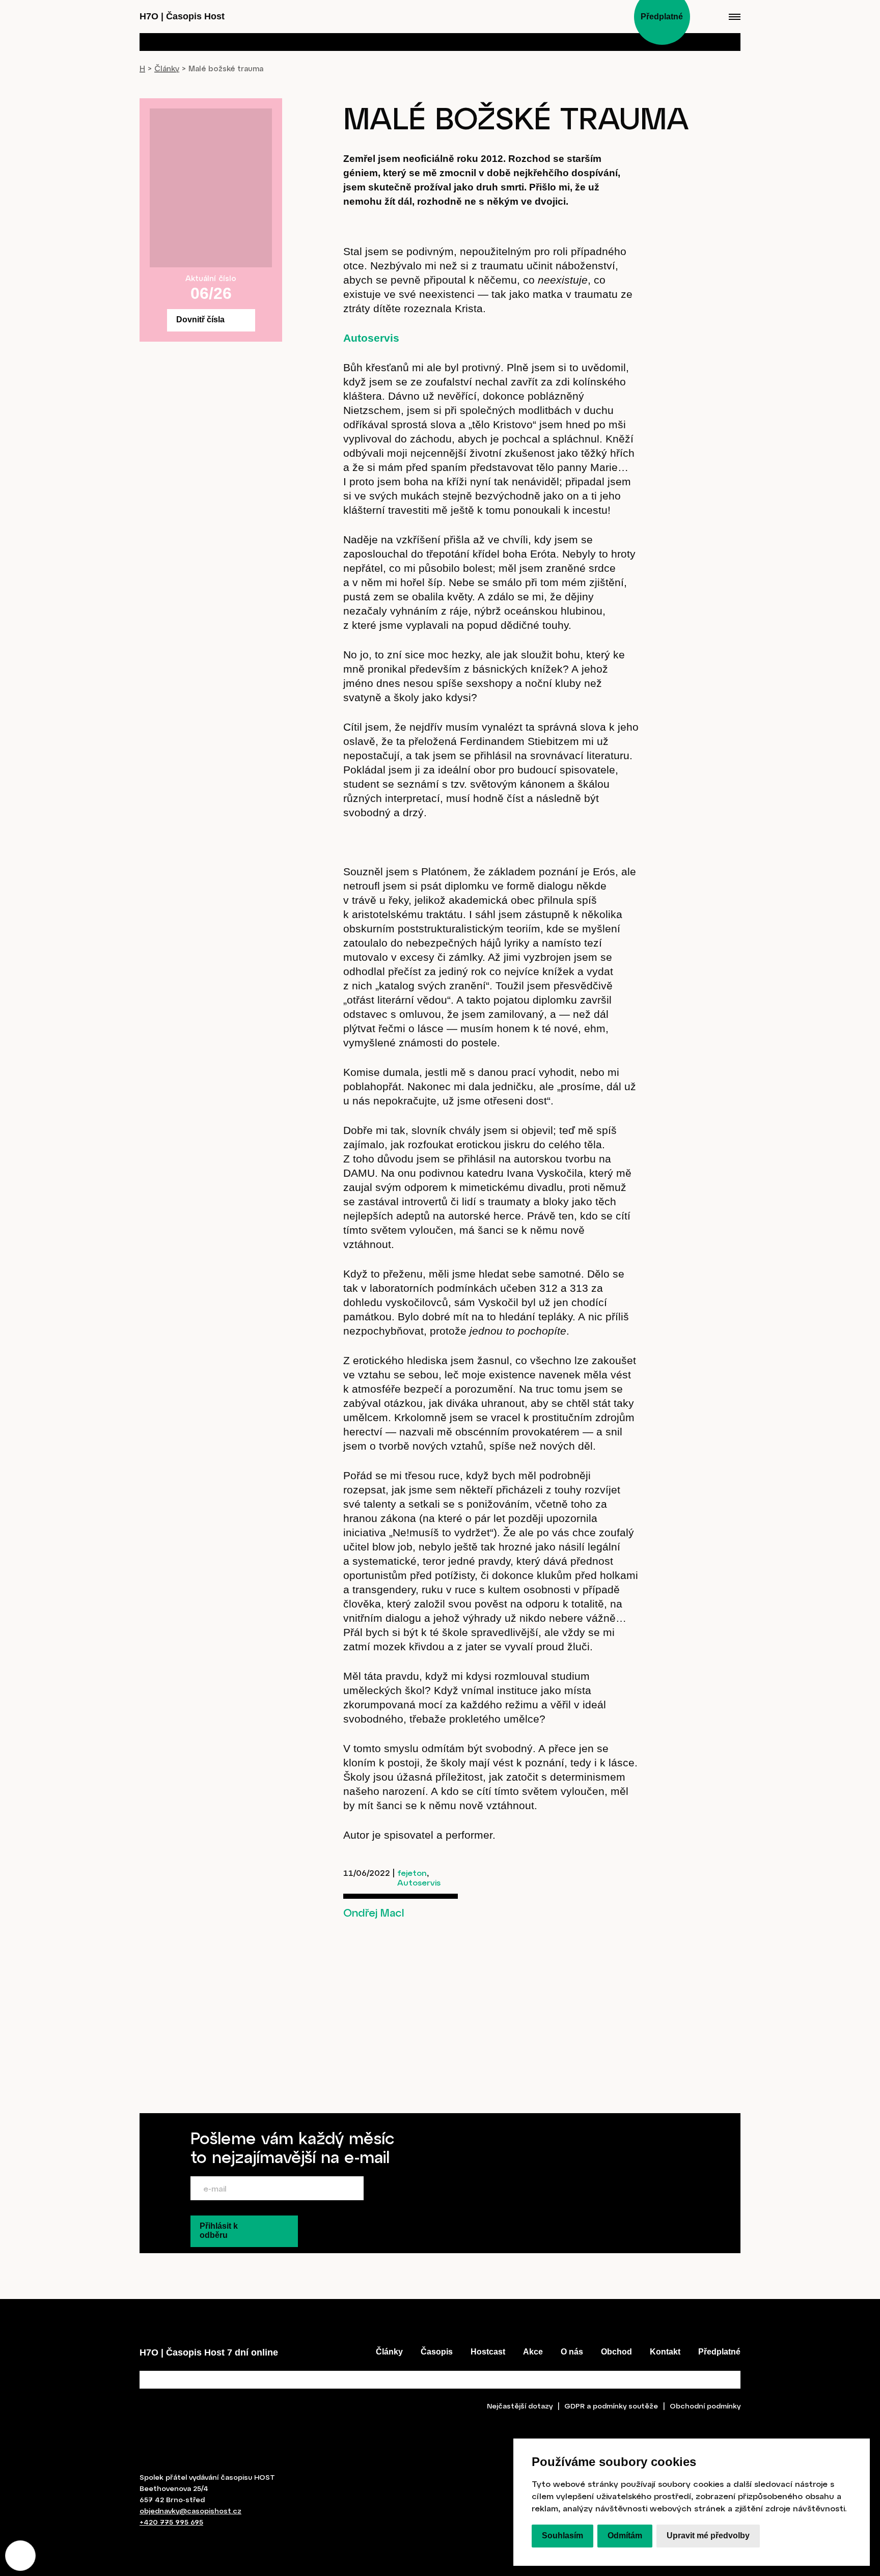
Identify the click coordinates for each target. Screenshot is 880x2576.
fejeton (412, 1873)
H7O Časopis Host (182, 16)
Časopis (437, 2352)
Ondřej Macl (374, 1912)
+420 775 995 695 (171, 2522)
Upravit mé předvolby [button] (708, 2536)
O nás (572, 2352)
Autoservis (371, 338)
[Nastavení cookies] (20, 2556)
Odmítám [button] (625, 2536)
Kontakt (665, 2352)
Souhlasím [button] (562, 2536)
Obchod (616, 2352)
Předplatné (719, 2352)
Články (167, 68)
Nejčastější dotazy (520, 2406)
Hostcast (488, 2352)
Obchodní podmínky (705, 2406)
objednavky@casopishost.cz (190, 2511)
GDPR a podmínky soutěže (611, 2406)
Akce (533, 2352)
